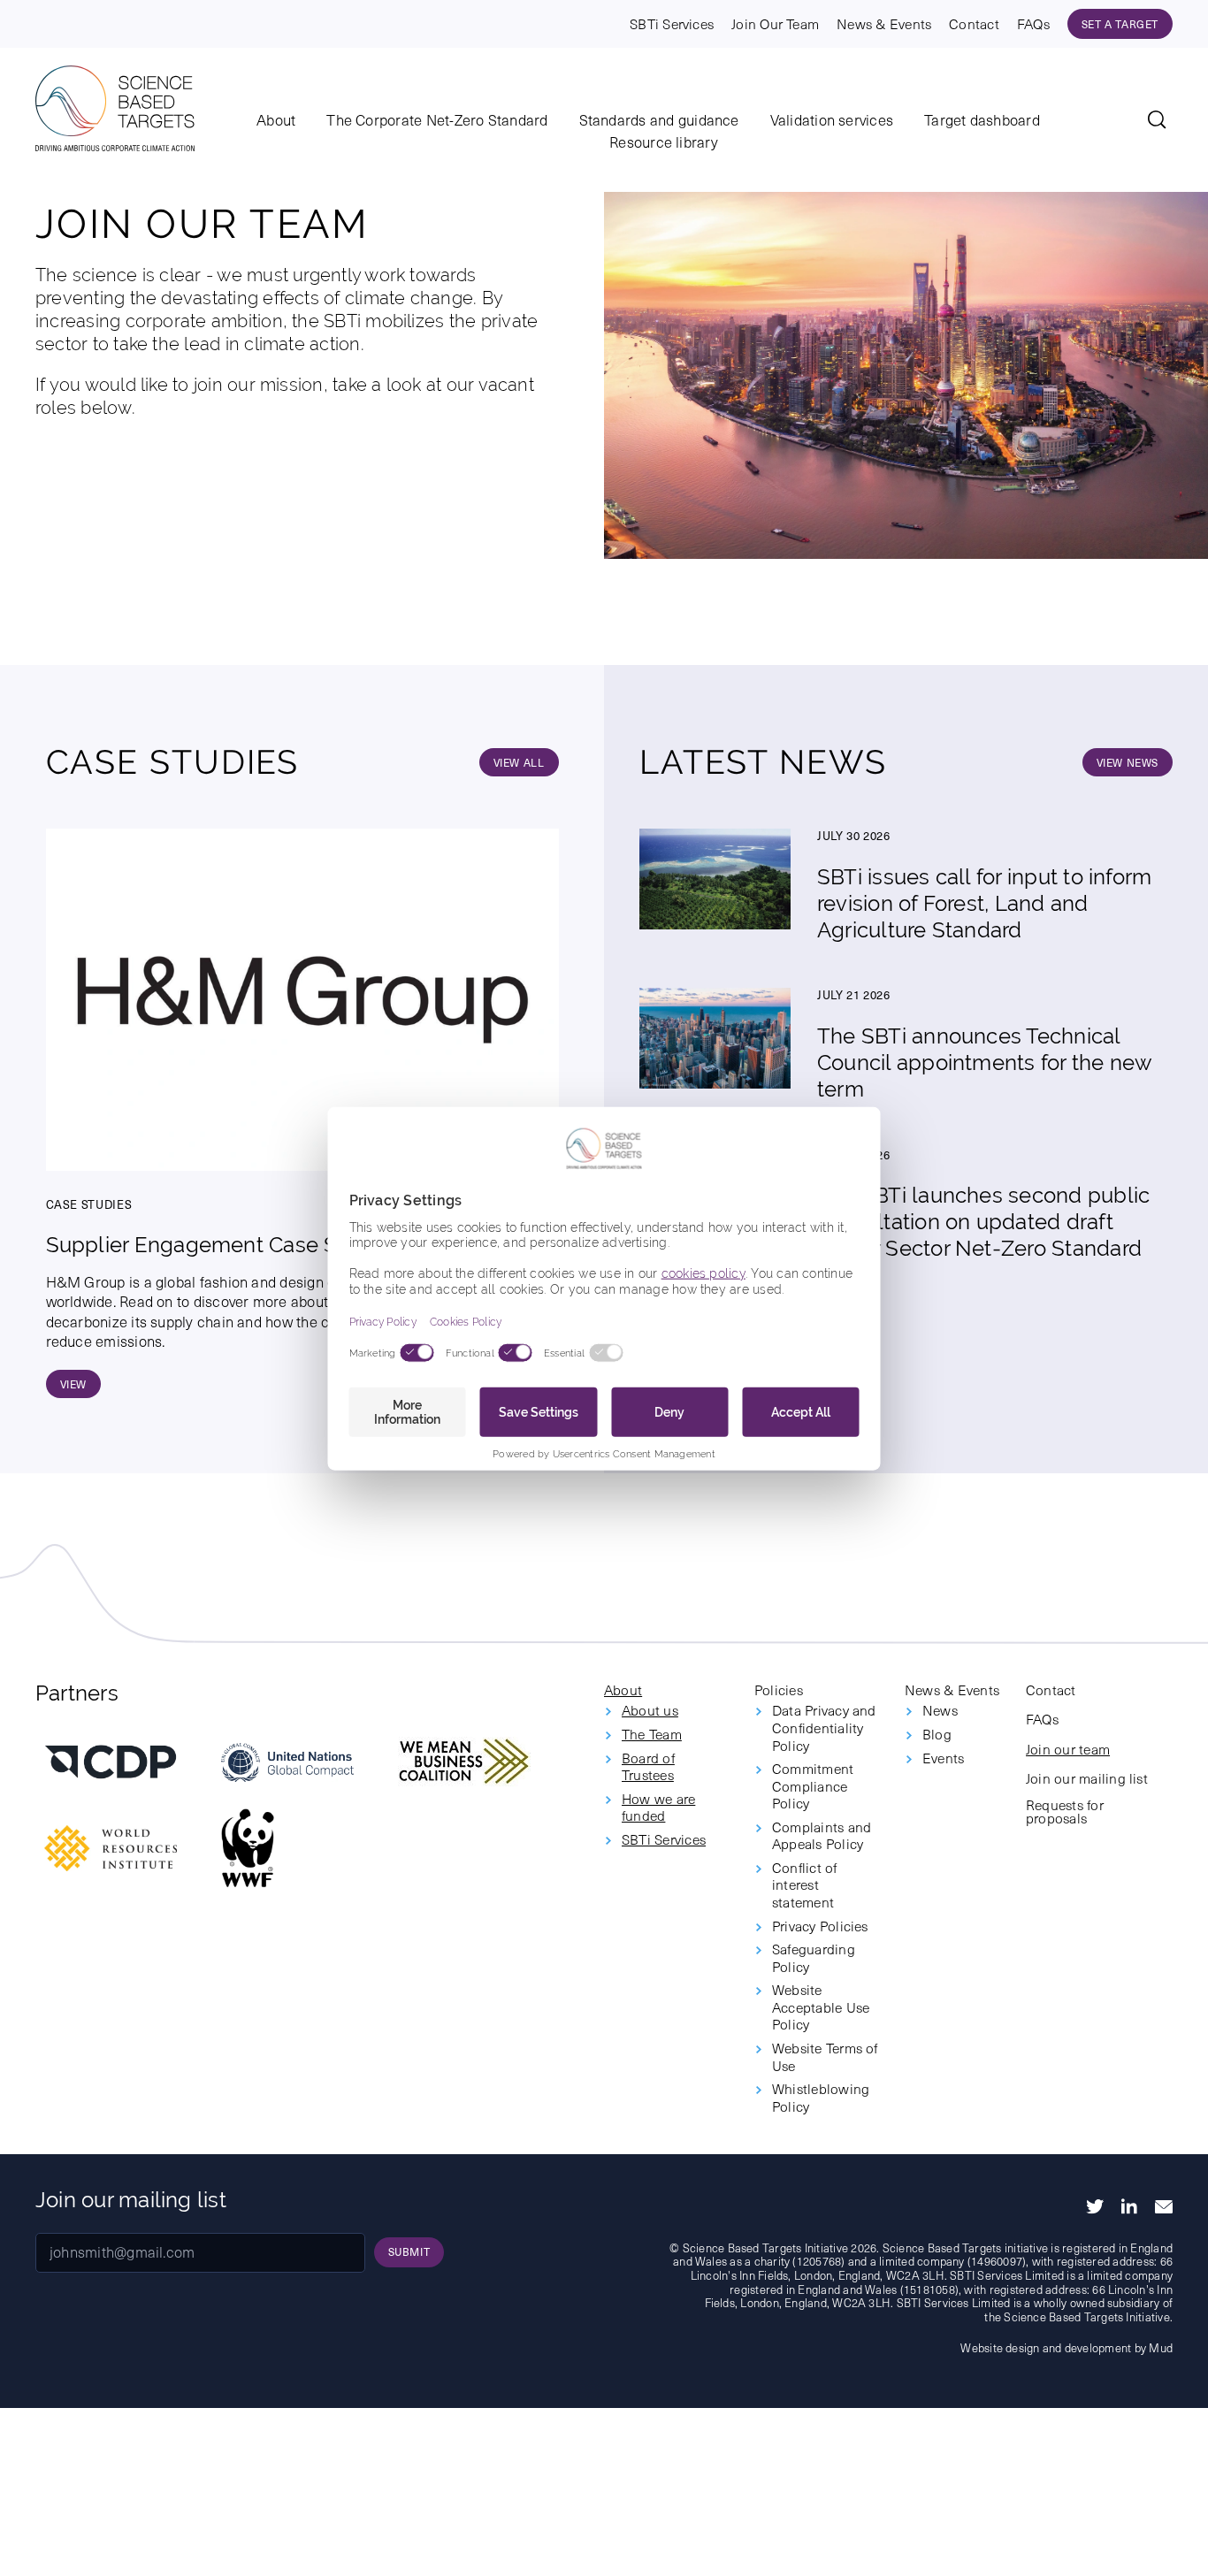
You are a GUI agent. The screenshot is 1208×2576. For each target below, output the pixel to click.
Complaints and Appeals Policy (822, 1835)
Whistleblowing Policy (821, 2097)
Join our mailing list (1087, 1778)
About (276, 121)
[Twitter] (1095, 2206)
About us (650, 1710)
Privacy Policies (820, 1926)
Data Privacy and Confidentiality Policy (824, 1728)
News (940, 1710)
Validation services (832, 121)
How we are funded (658, 1807)
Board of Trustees (648, 1766)
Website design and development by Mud (1067, 2347)
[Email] (1164, 2207)
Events (943, 1758)
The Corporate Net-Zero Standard (437, 121)
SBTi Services (672, 23)
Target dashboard (982, 121)
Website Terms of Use (825, 2056)
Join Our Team (775, 23)
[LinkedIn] (1129, 2206)
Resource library (664, 143)
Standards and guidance (659, 121)
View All (519, 762)
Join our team (1068, 1749)
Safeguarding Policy (814, 1957)
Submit (409, 2251)
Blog (937, 1734)
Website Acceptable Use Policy (821, 2007)
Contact (974, 23)
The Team (652, 1734)
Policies (779, 1690)
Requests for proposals (1065, 1812)
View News (1128, 762)
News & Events (884, 23)
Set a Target (1120, 24)
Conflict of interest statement (805, 1885)
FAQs (1033, 23)
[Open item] (111, 1762)
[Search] (1160, 123)
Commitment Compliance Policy (813, 1786)
